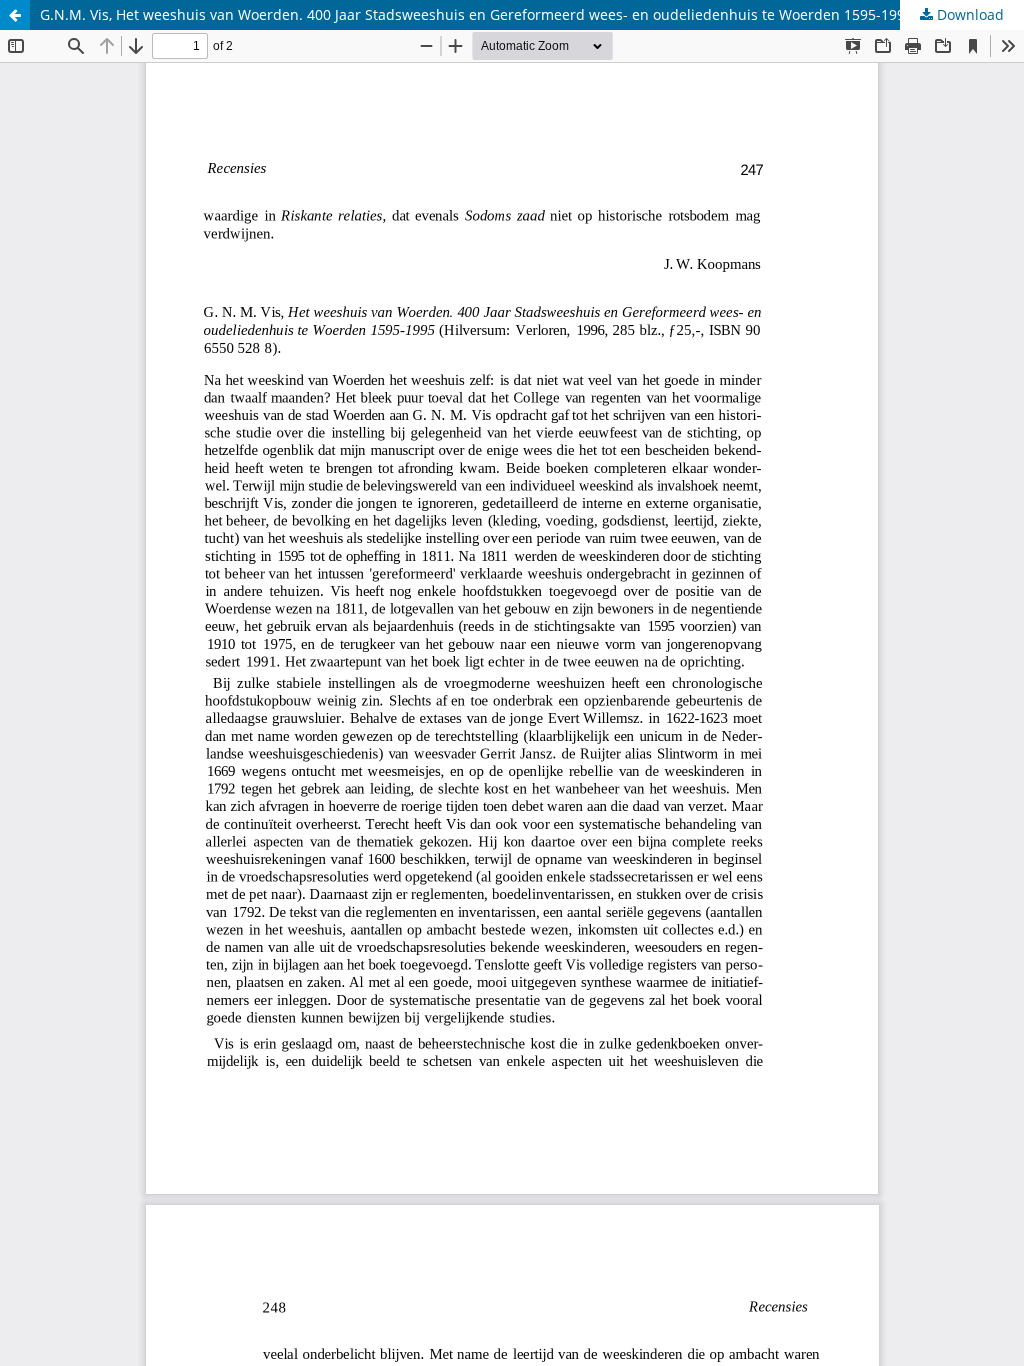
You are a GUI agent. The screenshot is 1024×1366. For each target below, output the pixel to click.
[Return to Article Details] (15, 15)
